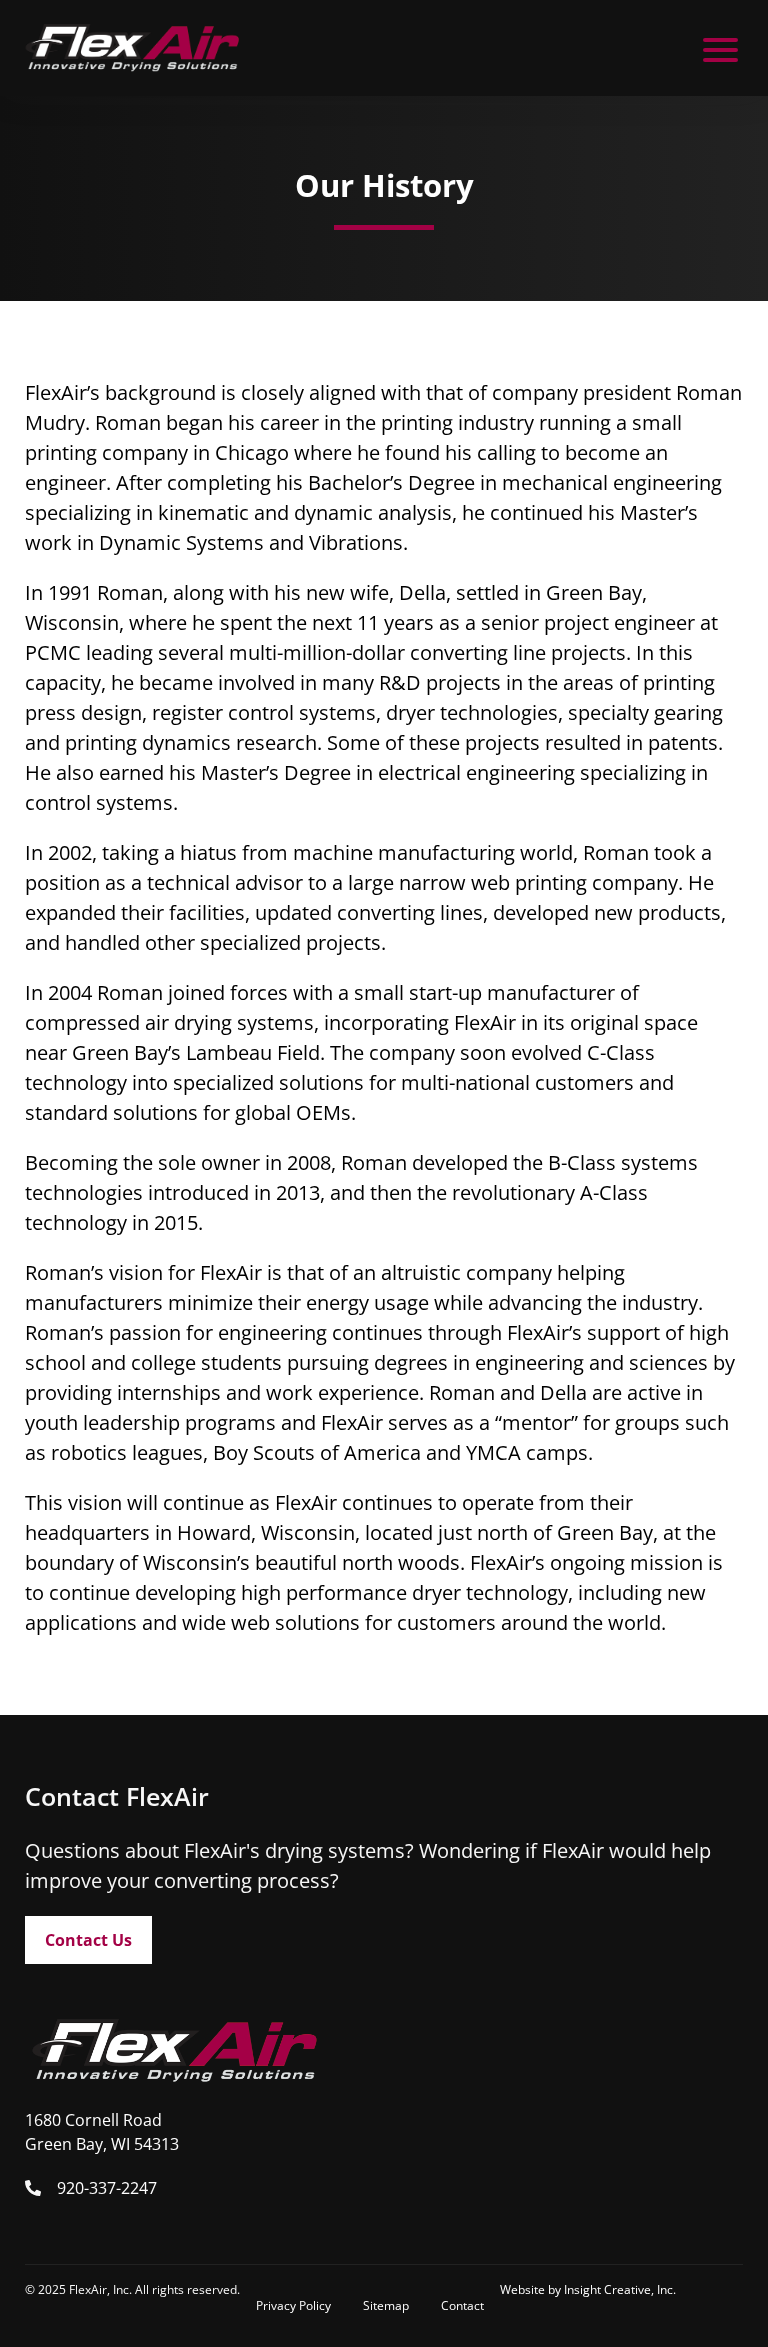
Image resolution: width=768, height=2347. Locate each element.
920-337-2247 (107, 2188)
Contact (462, 2305)
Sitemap (386, 2305)
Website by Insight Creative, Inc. (588, 2289)
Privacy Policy (293, 2305)
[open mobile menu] (720, 48)
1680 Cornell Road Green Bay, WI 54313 (102, 2132)
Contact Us (88, 1940)
